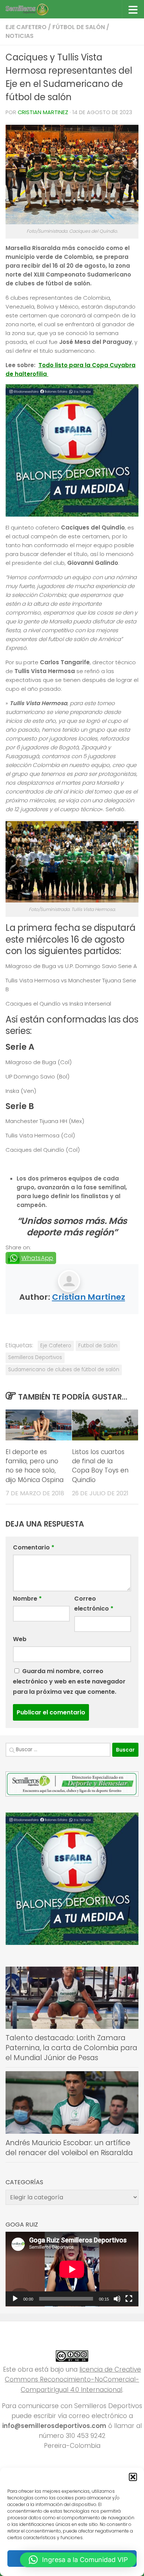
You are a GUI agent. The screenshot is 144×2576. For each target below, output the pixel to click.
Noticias (20, 36)
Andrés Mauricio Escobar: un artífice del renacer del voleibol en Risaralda (69, 2148)
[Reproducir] (15, 2299)
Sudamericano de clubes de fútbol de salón (64, 1370)
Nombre (27, 1599)
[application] (72, 2269)
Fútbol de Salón (79, 27)
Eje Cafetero (26, 27)
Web (20, 1639)
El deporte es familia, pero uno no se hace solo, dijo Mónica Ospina (35, 1466)
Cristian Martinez (43, 112)
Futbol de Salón (98, 1346)
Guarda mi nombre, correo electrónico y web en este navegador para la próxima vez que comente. (69, 1681)
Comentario (34, 1547)
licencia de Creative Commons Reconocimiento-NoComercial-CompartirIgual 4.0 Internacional (73, 2379)
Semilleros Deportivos (35, 1357)
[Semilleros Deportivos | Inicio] (34, 9)
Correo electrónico (94, 1604)
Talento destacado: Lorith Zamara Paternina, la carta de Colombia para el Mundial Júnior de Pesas (71, 2048)
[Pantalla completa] (129, 2299)
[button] (133, 2477)
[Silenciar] (117, 2299)
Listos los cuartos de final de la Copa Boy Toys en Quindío (100, 1466)
